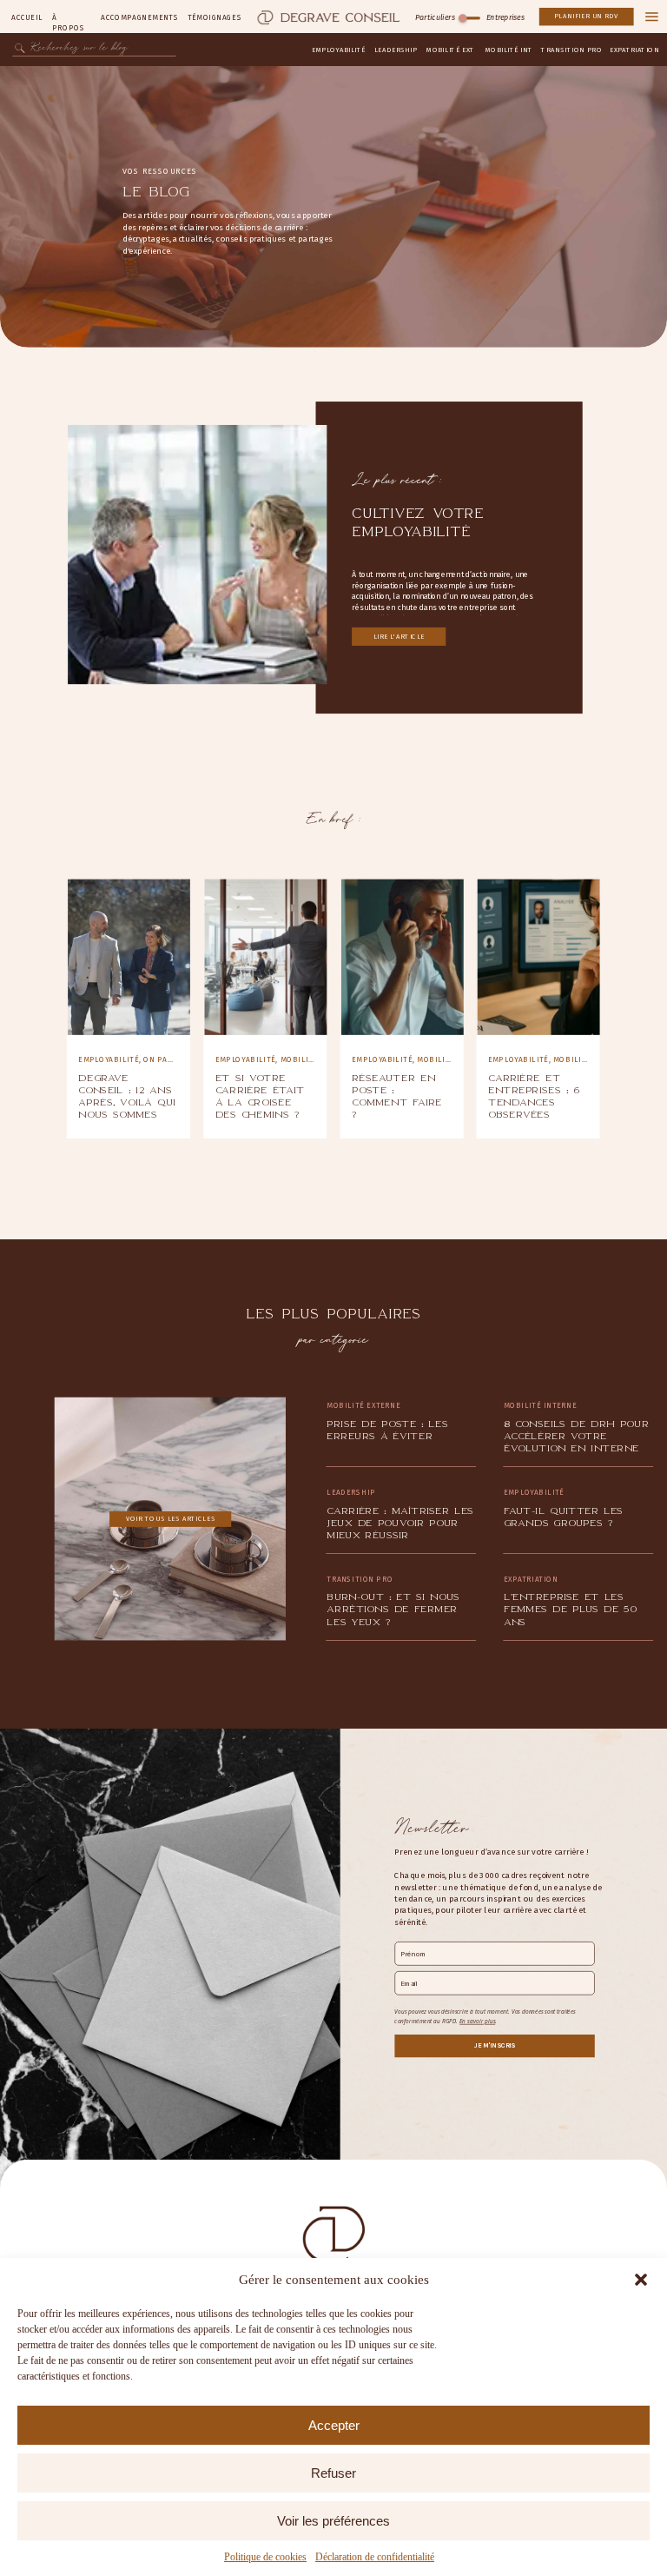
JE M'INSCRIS (495, 2045)
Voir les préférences (333, 2521)
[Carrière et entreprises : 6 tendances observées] (539, 957)
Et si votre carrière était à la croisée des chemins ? (260, 1096)
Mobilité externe (317, 1060)
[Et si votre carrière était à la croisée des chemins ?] (266, 957)
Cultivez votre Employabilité (418, 522)
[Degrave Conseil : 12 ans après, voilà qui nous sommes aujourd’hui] (129, 957)
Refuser (333, 2473)
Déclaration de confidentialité (375, 2557)
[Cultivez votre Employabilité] (197, 554)
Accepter (334, 2425)
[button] (641, 2280)
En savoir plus (477, 2021)
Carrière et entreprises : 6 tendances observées (534, 1096)
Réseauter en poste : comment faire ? (397, 1096)
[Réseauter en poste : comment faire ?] (403, 957)
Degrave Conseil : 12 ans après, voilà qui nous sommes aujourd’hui (127, 1102)
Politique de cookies (265, 2557)
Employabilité (109, 1060)
